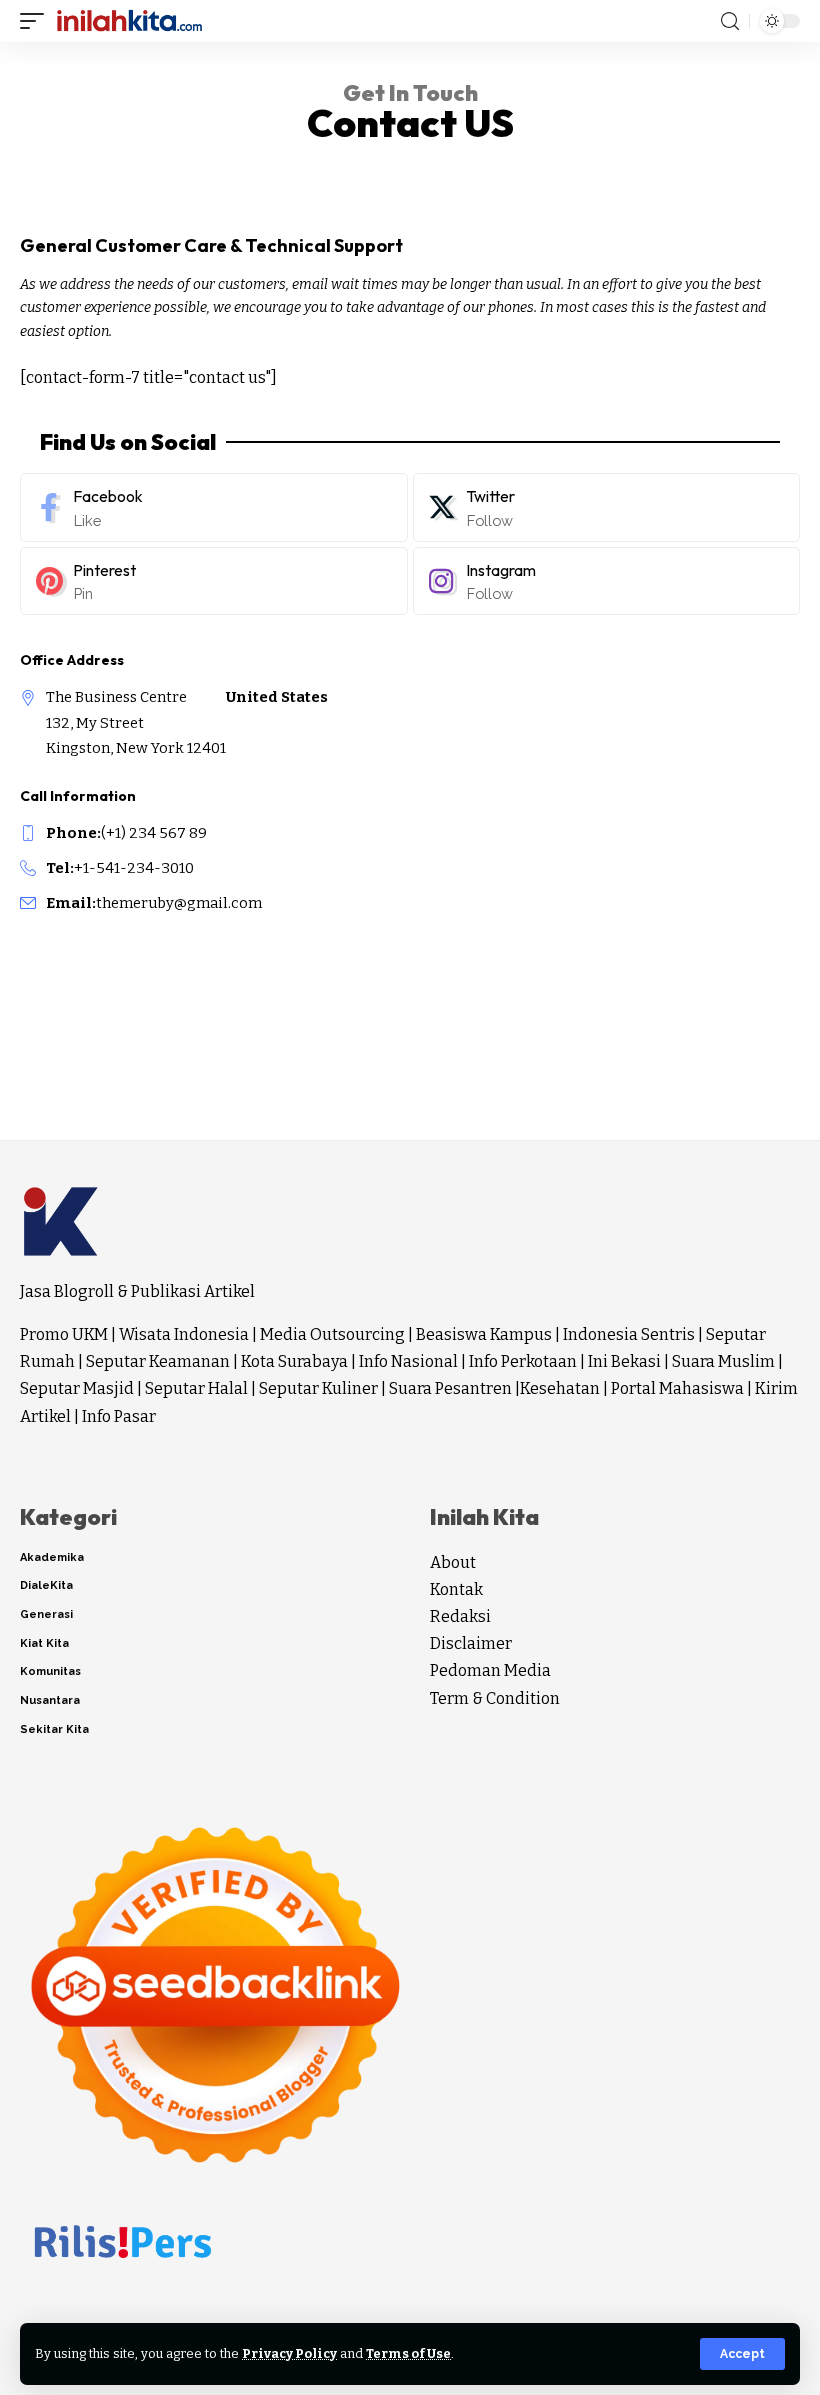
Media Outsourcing (332, 1334)
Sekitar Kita (54, 1729)
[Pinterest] (214, 581)
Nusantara (50, 1700)
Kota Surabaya (294, 1361)
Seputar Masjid (77, 1388)
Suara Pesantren (450, 1388)
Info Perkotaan (523, 1361)
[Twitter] (607, 507)
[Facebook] (214, 507)
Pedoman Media (490, 1670)
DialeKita (46, 1585)
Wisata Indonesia (184, 1334)
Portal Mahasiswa (677, 1388)
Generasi (46, 1614)
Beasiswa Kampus (484, 1334)
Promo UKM (64, 1334)
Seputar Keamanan (158, 1361)
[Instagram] (607, 581)
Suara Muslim (723, 1361)
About (453, 1562)
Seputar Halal (196, 1388)
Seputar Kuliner (318, 1388)
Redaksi (460, 1616)
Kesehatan (560, 1388)
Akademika (52, 1557)
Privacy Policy (289, 2353)
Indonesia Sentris (629, 1334)
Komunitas (50, 1671)
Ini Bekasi (624, 1361)
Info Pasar (119, 1416)
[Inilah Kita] (129, 21)
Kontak (456, 1589)
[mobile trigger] (37, 21)
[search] (730, 21)
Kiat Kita (44, 1643)
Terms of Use (408, 2353)
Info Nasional (408, 1361)
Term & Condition (495, 1698)
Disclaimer (471, 1643)
